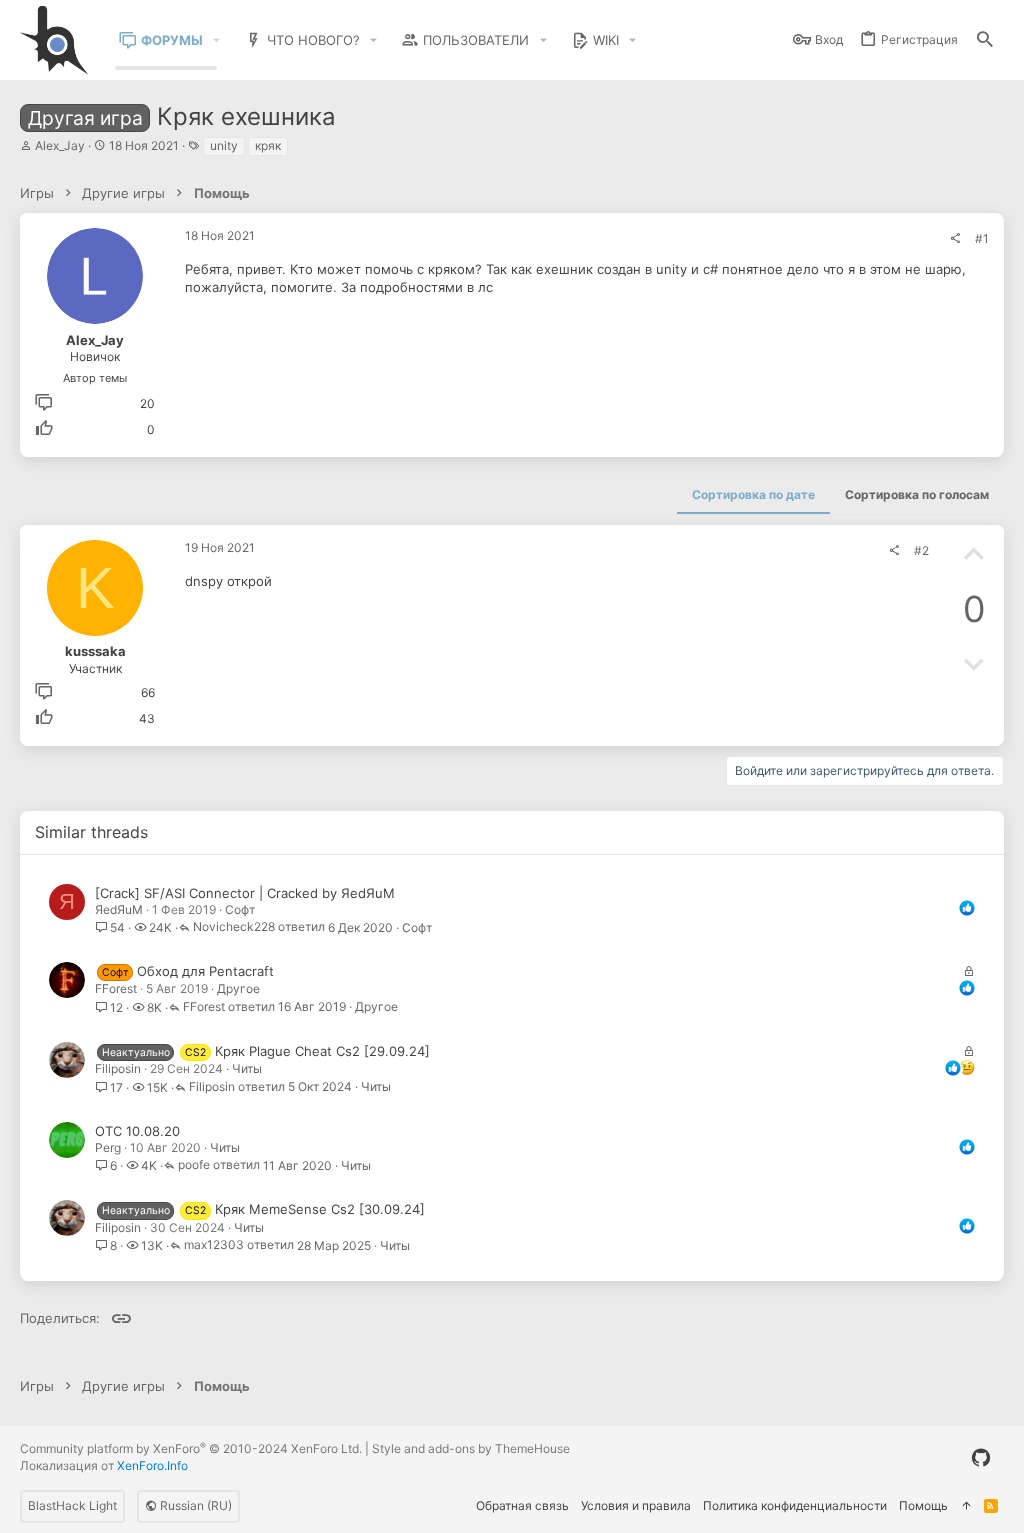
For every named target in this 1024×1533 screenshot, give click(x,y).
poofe (194, 1165)
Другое (238, 988)
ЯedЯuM (119, 909)
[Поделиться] (955, 239)
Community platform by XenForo (191, 1448)
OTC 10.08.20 (137, 1131)
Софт (240, 909)
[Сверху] (966, 1506)
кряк (268, 145)
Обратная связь (522, 1505)
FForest (116, 988)
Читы (247, 1068)
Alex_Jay (60, 145)
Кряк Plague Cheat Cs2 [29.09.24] (322, 1051)
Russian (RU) (194, 1505)
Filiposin (118, 1068)
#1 (982, 238)
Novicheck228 (234, 927)
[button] (217, 40)
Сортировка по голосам (917, 494)
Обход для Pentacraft (205, 971)
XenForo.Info (152, 1465)
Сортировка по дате (753, 494)
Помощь (923, 1505)
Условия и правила (636, 1505)
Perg (108, 1147)
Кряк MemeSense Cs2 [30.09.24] (320, 1209)
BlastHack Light (72, 1505)
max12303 (214, 1245)
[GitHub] (981, 1458)
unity (224, 145)
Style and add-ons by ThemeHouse (471, 1448)
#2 (921, 550)
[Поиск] (985, 40)
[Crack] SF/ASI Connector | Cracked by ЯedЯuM (245, 893)
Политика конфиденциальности (795, 1505)
